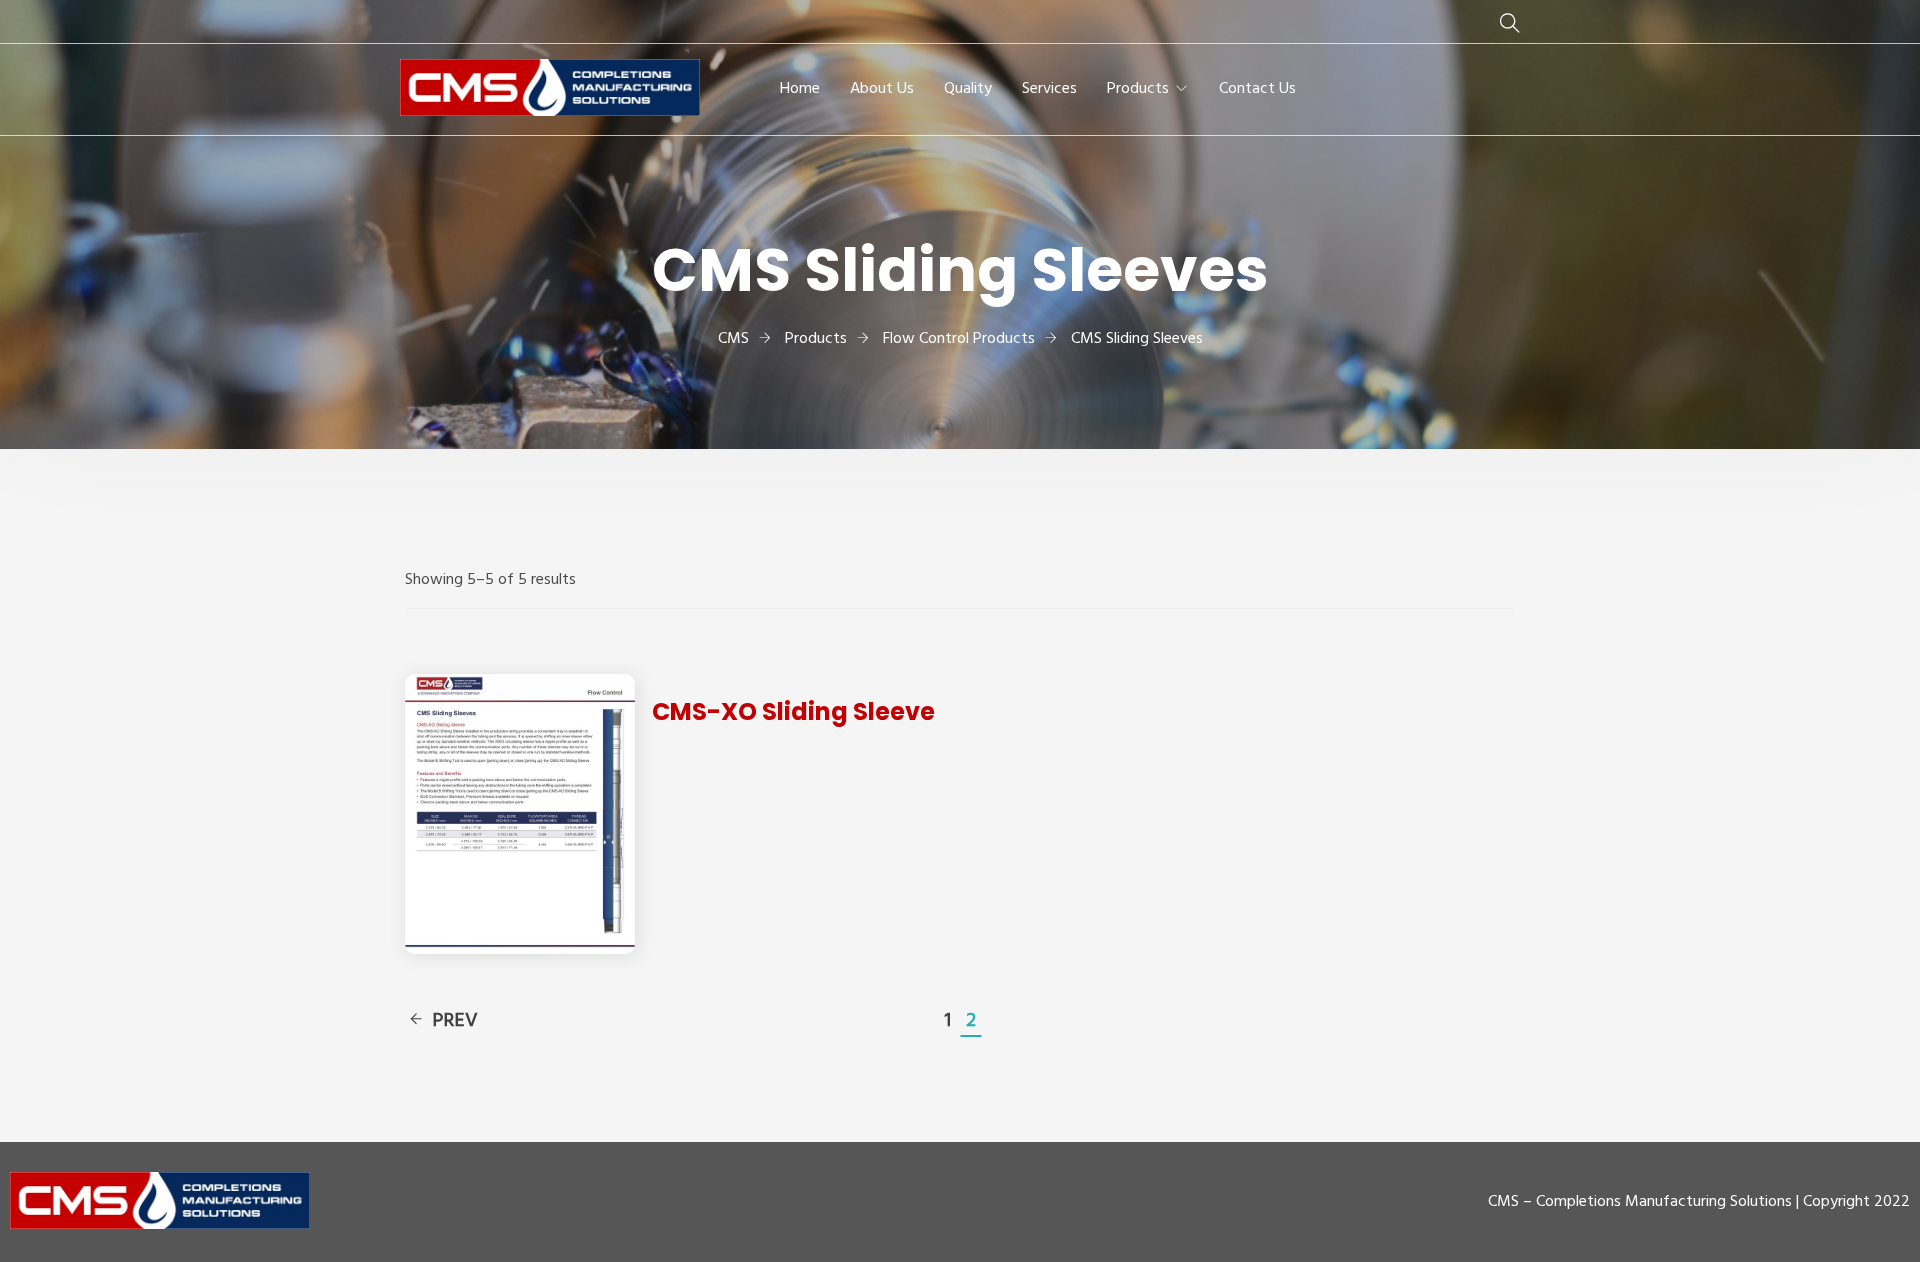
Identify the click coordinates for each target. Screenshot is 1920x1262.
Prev (455, 1021)
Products (1138, 89)
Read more (520, 813)
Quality (968, 89)
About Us (882, 89)
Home (800, 89)
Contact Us (1257, 89)
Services (1049, 89)
